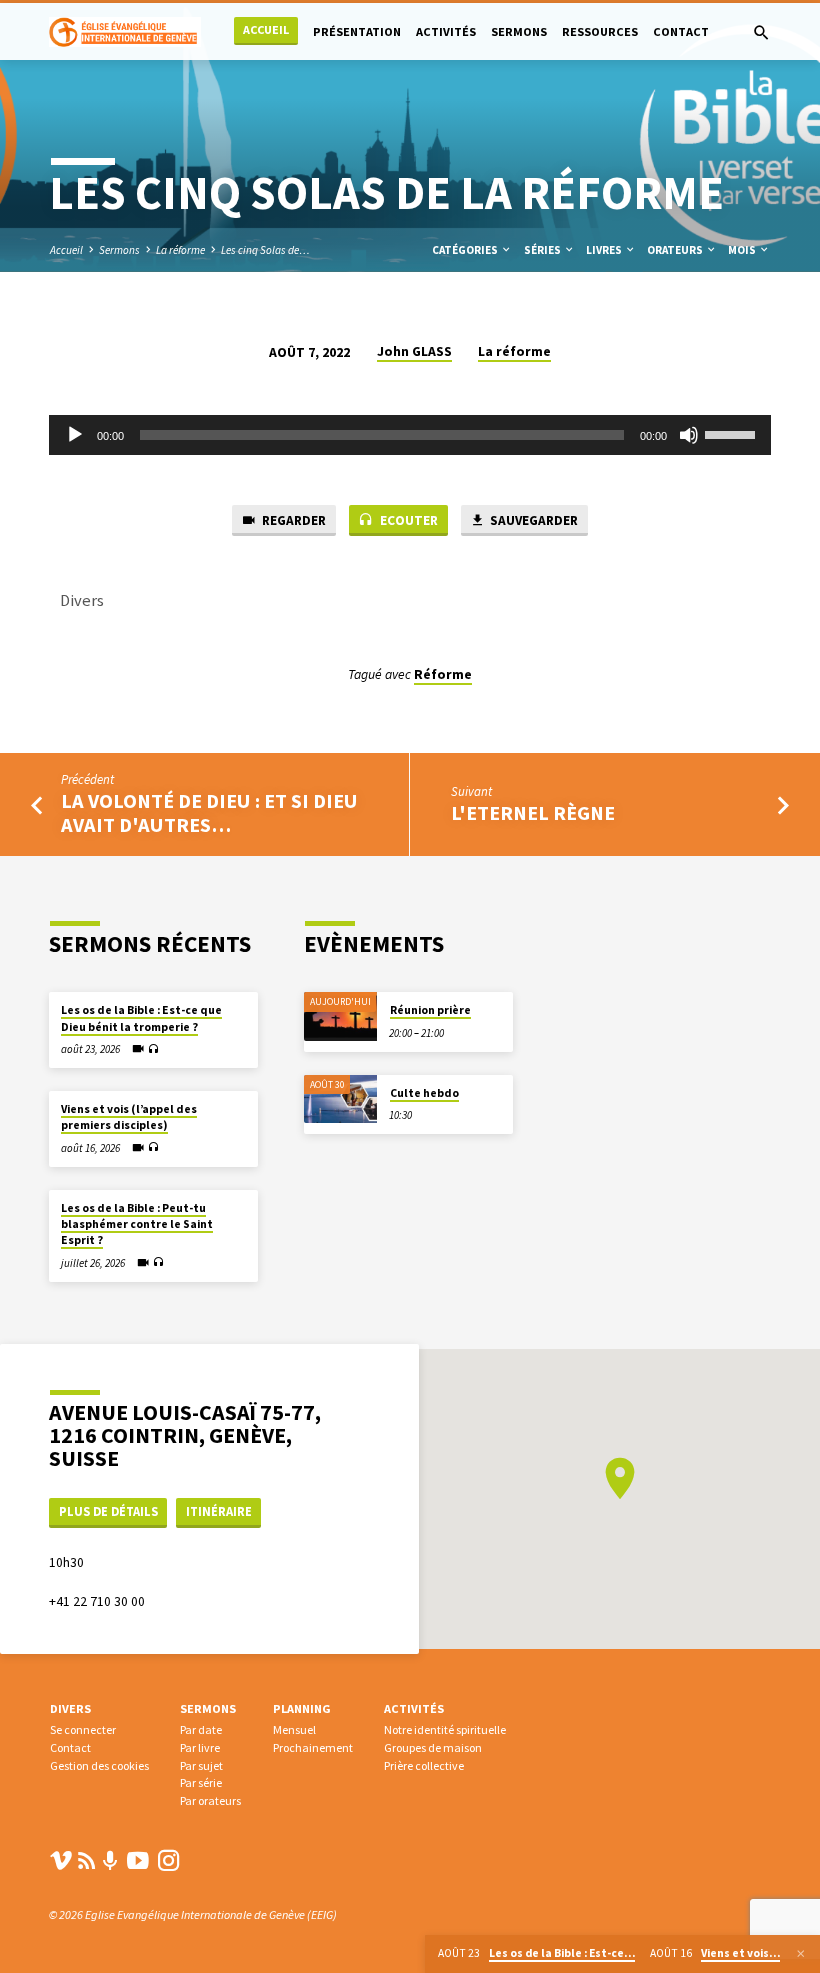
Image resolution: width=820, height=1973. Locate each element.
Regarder (292, 520)
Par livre (200, 1747)
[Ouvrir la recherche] (761, 33)
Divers (70, 1708)
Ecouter (407, 520)
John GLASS (414, 351)
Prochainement (313, 1747)
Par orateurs (210, 1800)
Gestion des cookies (99, 1765)
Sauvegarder (532, 520)
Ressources (600, 31)
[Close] (801, 1954)
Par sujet (201, 1765)
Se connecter (83, 1729)
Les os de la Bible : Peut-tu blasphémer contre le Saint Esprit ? (137, 1224)
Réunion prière (430, 1010)
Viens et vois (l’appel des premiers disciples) (129, 1117)
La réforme (180, 250)
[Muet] (689, 435)
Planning (302, 1708)
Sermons (519, 31)
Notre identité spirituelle (445, 1729)
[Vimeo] (61, 1860)
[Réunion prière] (340, 1016)
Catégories (466, 250)
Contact (681, 31)
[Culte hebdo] (340, 1099)
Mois (743, 250)
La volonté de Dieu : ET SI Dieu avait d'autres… (209, 813)
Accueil (266, 29)
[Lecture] (75, 435)
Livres (605, 250)
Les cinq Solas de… (265, 250)
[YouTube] (138, 1860)
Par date (201, 1729)
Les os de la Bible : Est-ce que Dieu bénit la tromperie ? (141, 1018)
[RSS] (87, 1860)
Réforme (443, 674)
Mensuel (294, 1729)
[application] (410, 435)
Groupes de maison (433, 1747)
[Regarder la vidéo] (138, 1049)
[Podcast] (110, 1861)
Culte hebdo (424, 1093)
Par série (201, 1782)
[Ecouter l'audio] (153, 1049)
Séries (543, 250)
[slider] (733, 433)
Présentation (357, 31)
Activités (446, 31)
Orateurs (676, 250)
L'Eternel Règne (533, 813)
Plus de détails (108, 1511)
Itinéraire (219, 1511)
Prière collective (424, 1765)
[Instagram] (169, 1860)
